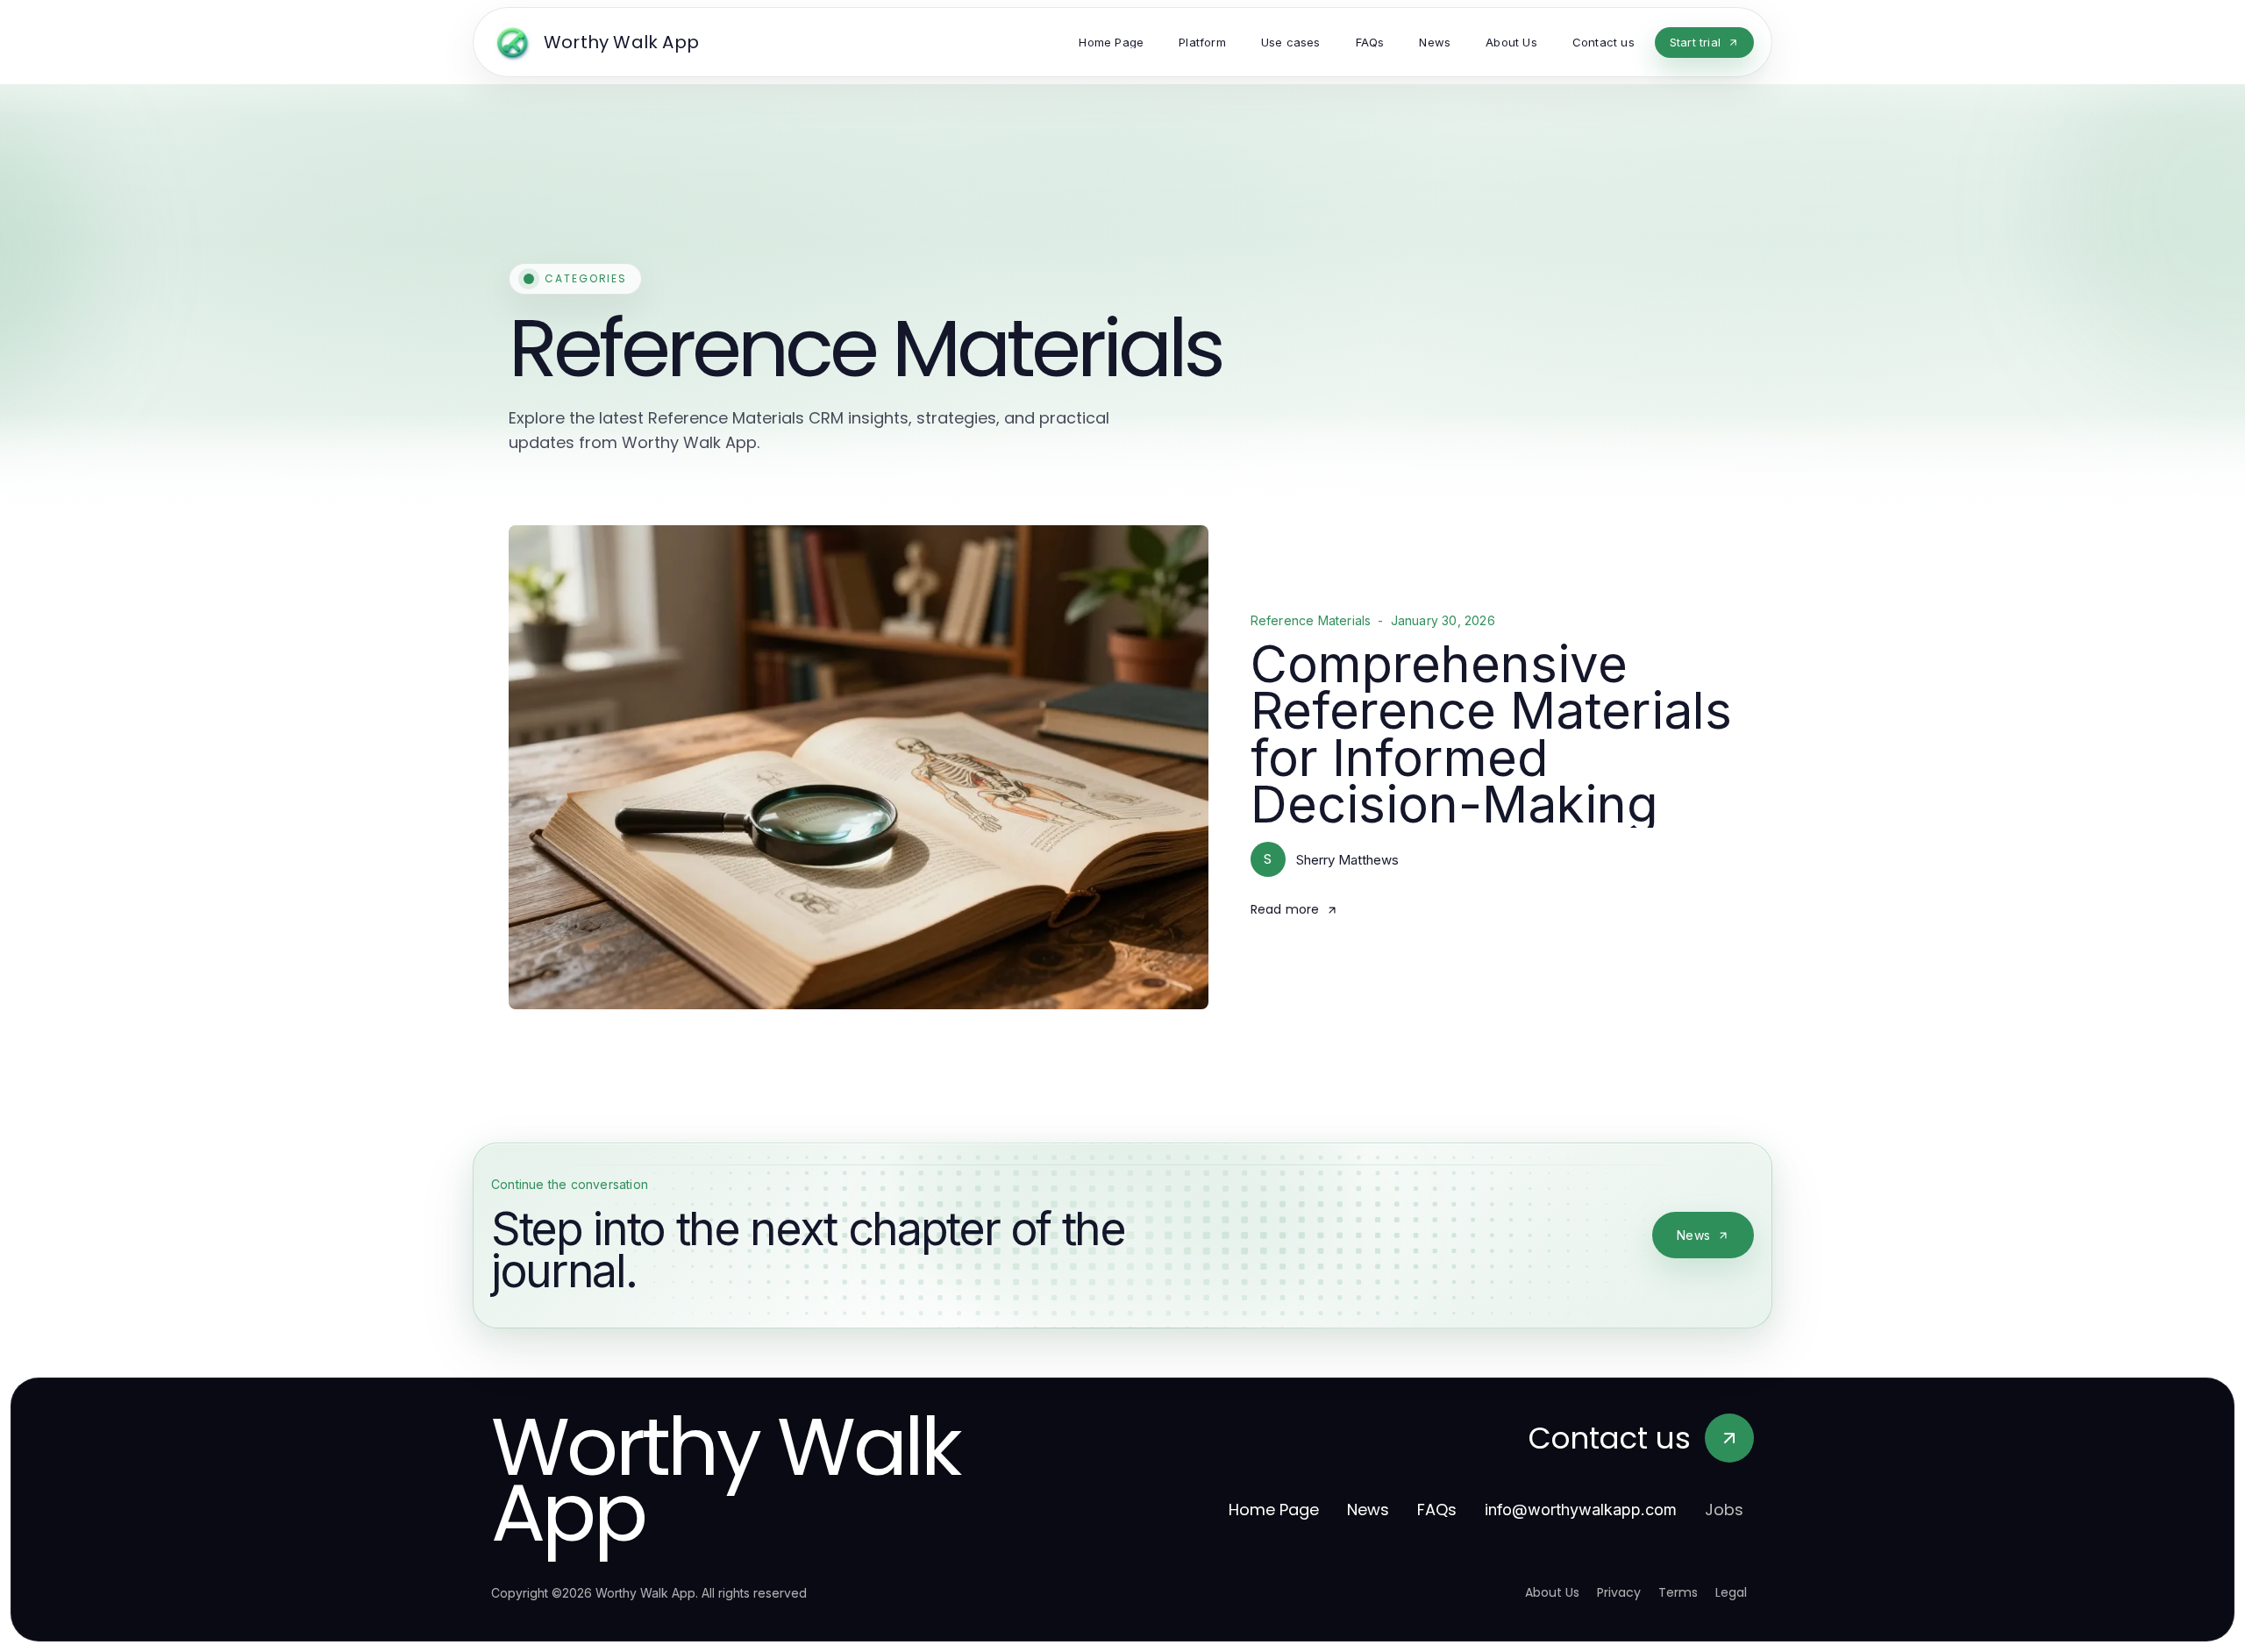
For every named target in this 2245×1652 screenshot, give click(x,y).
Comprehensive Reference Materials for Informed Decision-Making (1491, 734)
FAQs (1437, 1510)
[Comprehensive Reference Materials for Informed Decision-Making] (859, 767)
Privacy (1619, 1592)
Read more (1285, 909)
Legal (1731, 1592)
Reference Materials (1311, 621)
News (1693, 1235)
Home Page (1274, 1510)
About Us (1552, 1592)
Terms (1678, 1592)
